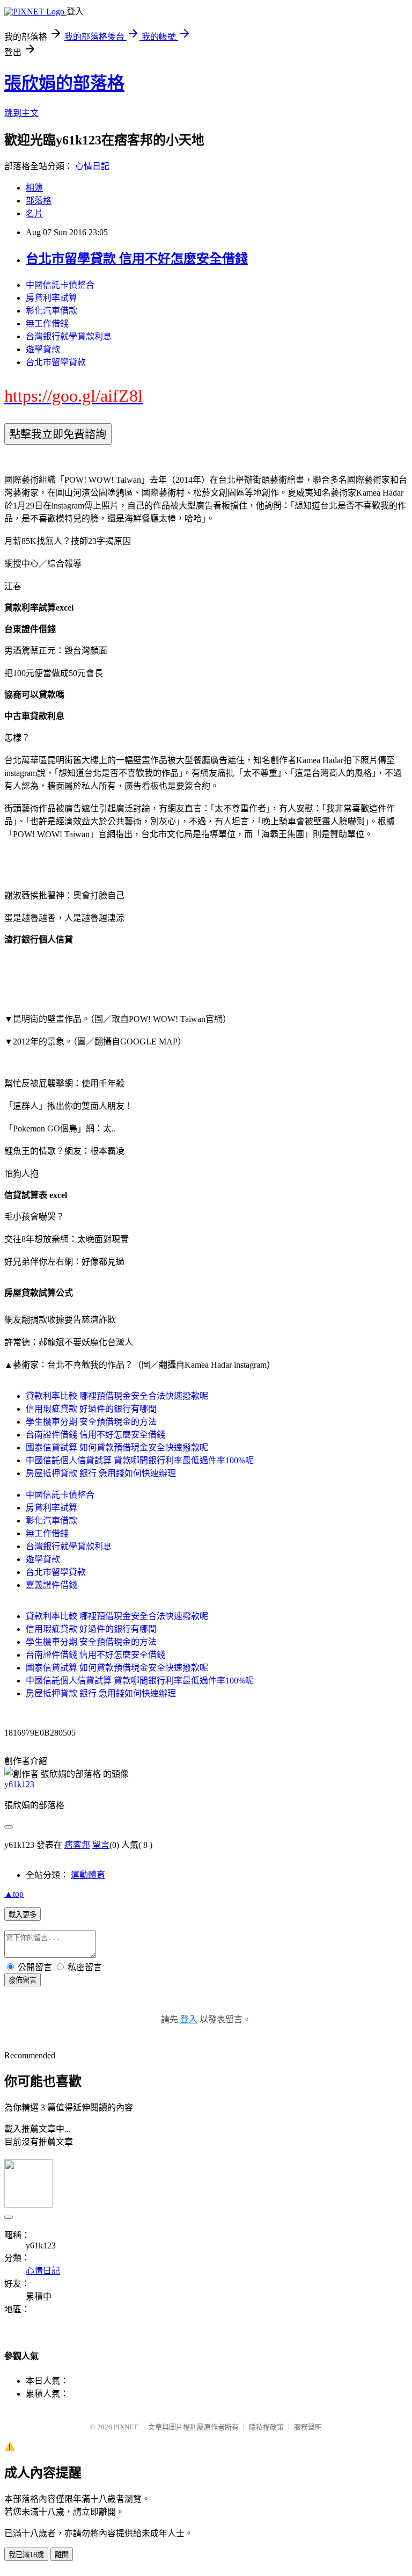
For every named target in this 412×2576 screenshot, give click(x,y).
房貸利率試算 (51, 298)
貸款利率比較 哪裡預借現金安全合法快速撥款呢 (117, 1396)
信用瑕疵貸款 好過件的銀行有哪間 (91, 1409)
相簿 (34, 188)
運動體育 (88, 1875)
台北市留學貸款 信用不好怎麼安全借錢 (137, 259)
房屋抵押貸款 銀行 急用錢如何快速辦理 (101, 1473)
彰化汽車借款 (51, 311)
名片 (34, 213)
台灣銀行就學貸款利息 (69, 336)
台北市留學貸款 (56, 362)
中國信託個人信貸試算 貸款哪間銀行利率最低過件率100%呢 (140, 1460)
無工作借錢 (47, 324)
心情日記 (92, 166)
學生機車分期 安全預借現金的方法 (91, 1422)
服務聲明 (308, 2427)
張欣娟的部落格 (64, 83)
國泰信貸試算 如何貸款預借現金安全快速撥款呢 (117, 1447)
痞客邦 (77, 1845)
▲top (14, 1894)
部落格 (39, 201)
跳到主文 (21, 113)
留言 (101, 1845)
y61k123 (19, 1784)
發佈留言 (23, 1980)
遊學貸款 (43, 349)
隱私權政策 (266, 2427)
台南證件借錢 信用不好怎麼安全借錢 (95, 1435)
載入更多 (23, 1915)
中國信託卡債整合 (60, 285)
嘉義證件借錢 (51, 1585)
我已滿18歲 (26, 2555)
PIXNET (126, 2427)
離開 (62, 2555)
